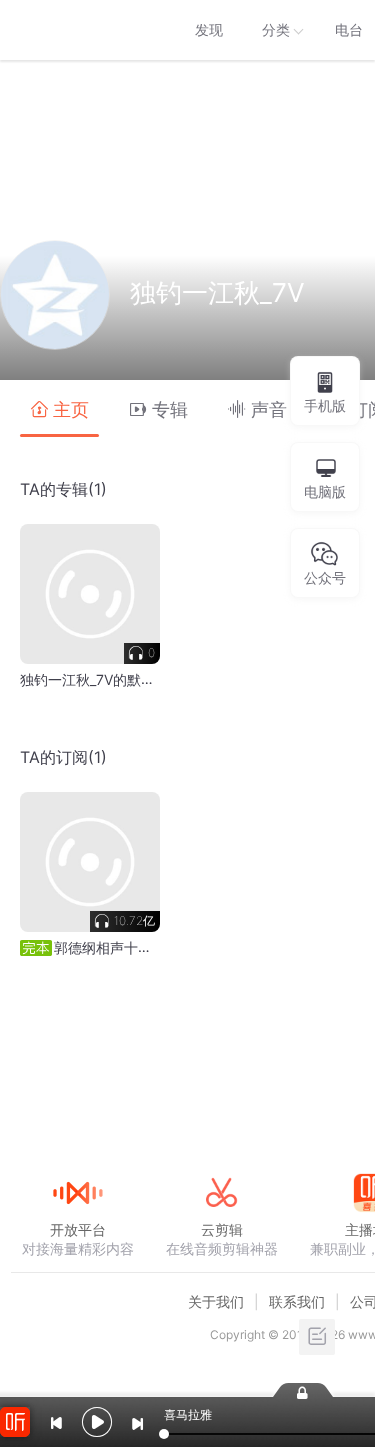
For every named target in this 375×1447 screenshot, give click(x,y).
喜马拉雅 (77, 30)
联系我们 (297, 1301)
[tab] (59, 408)
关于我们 (216, 1301)
